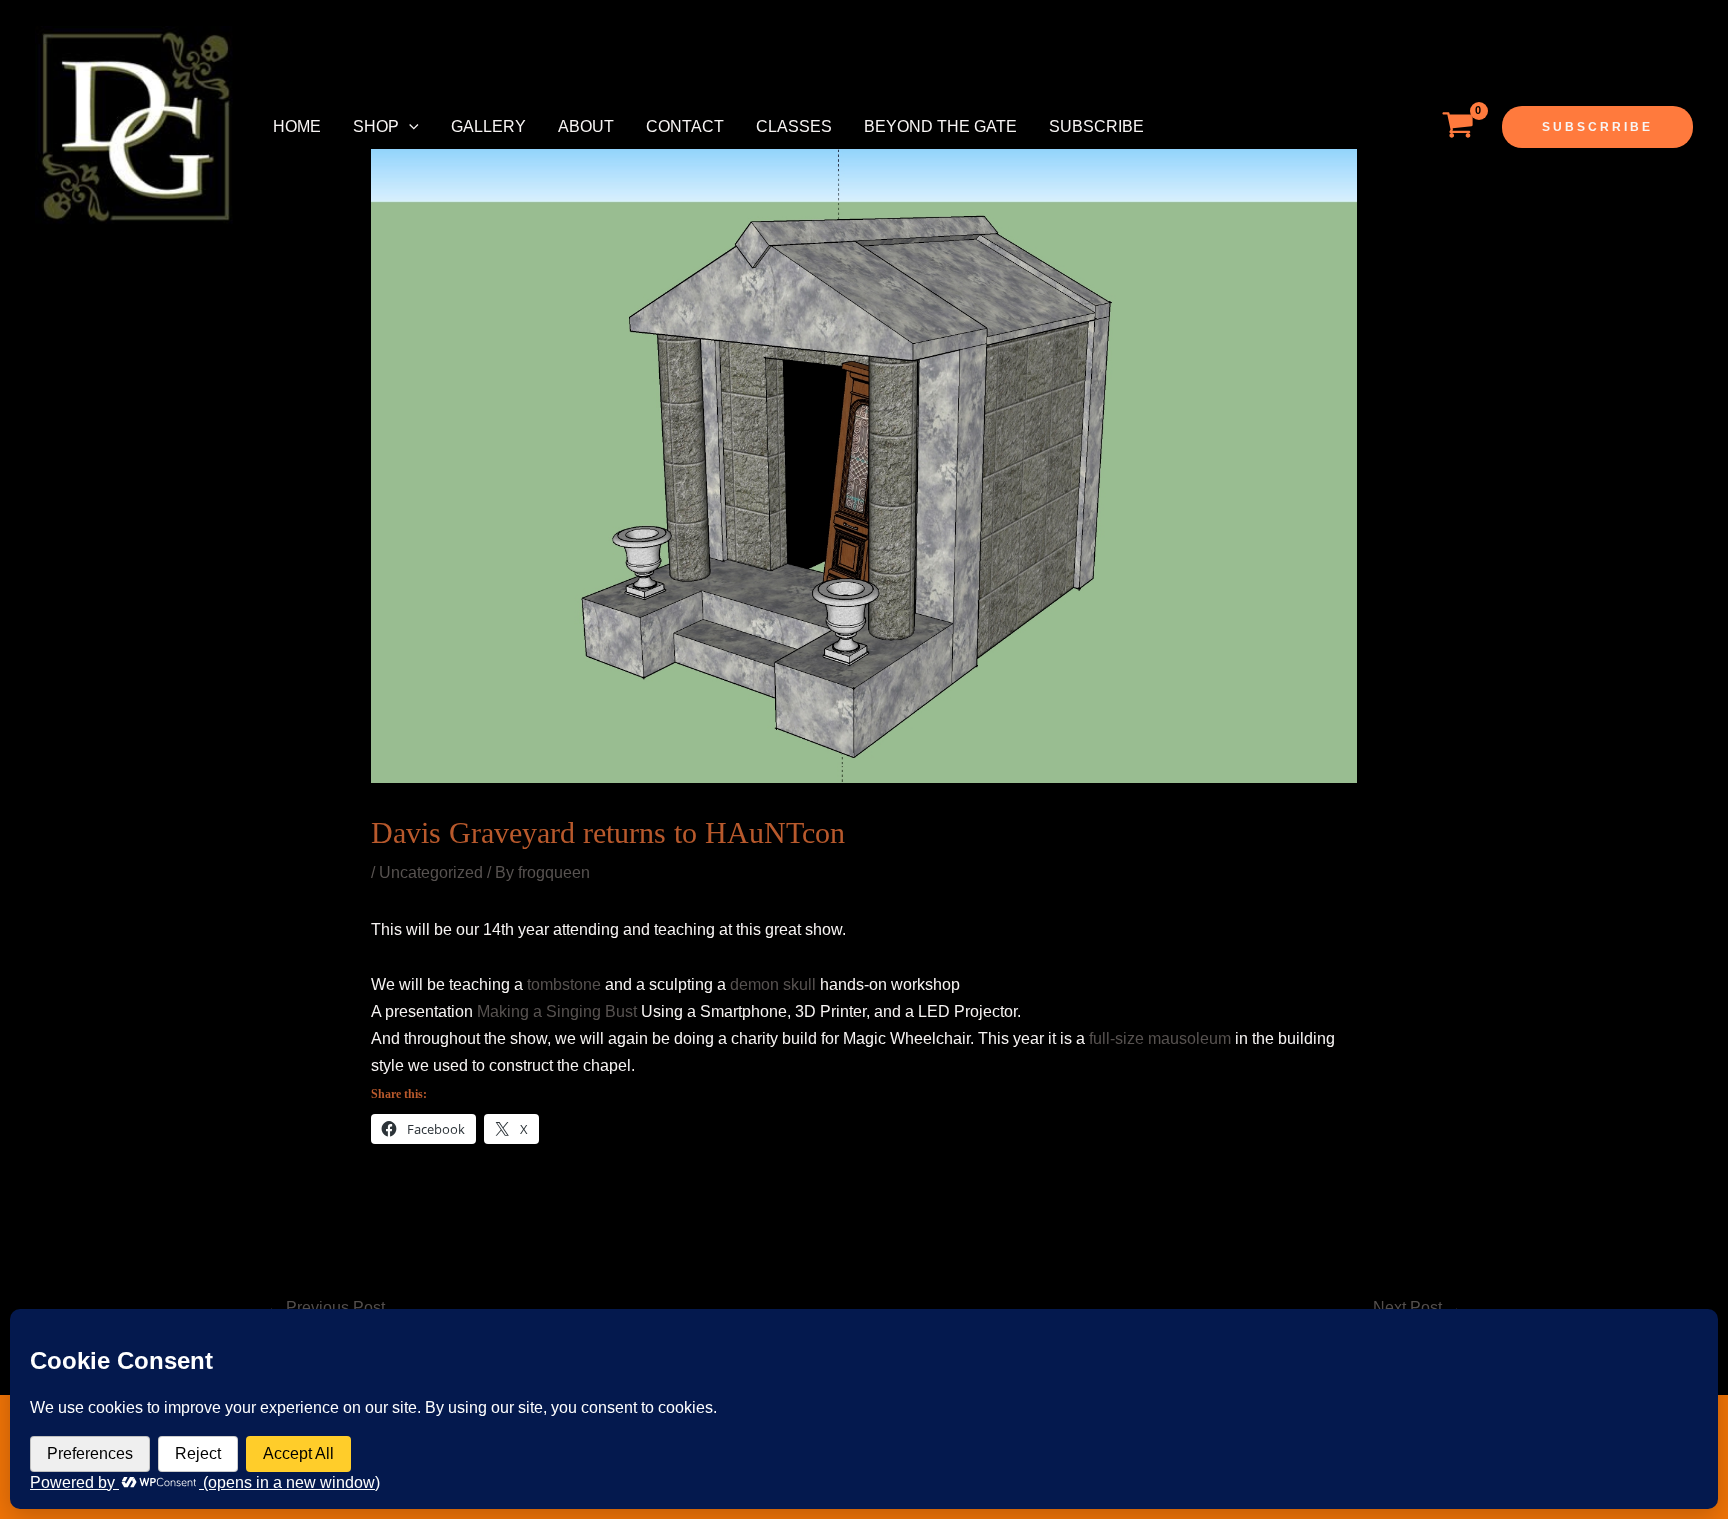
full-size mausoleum (1162, 1038)
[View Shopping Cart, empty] (1457, 127)
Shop (376, 126)
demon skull (773, 984)
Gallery (488, 126)
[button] (409, 127)
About (586, 126)
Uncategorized (431, 872)
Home (297, 126)
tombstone (564, 984)
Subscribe (1096, 126)
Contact (685, 126)
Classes (794, 126)
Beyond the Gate (940, 126)
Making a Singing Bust (557, 1011)
